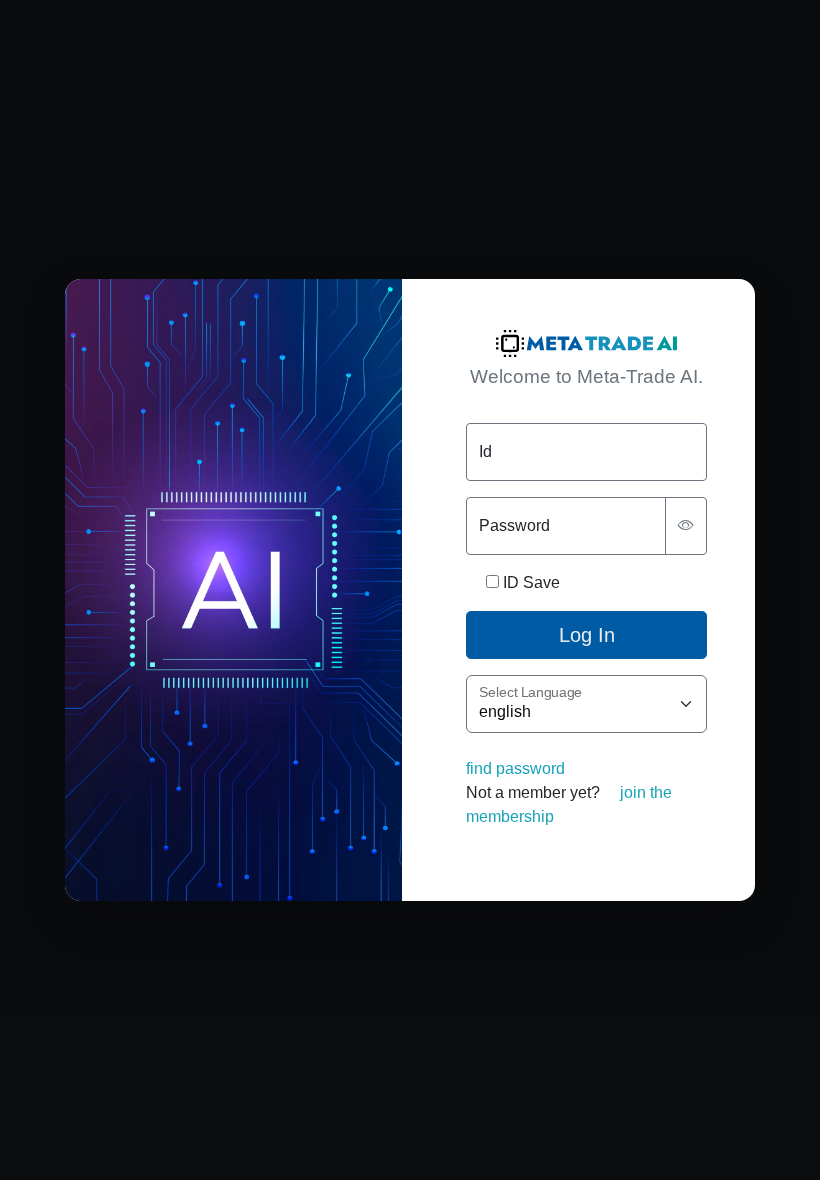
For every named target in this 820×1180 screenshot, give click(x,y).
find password (515, 768)
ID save (531, 582)
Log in (587, 635)
